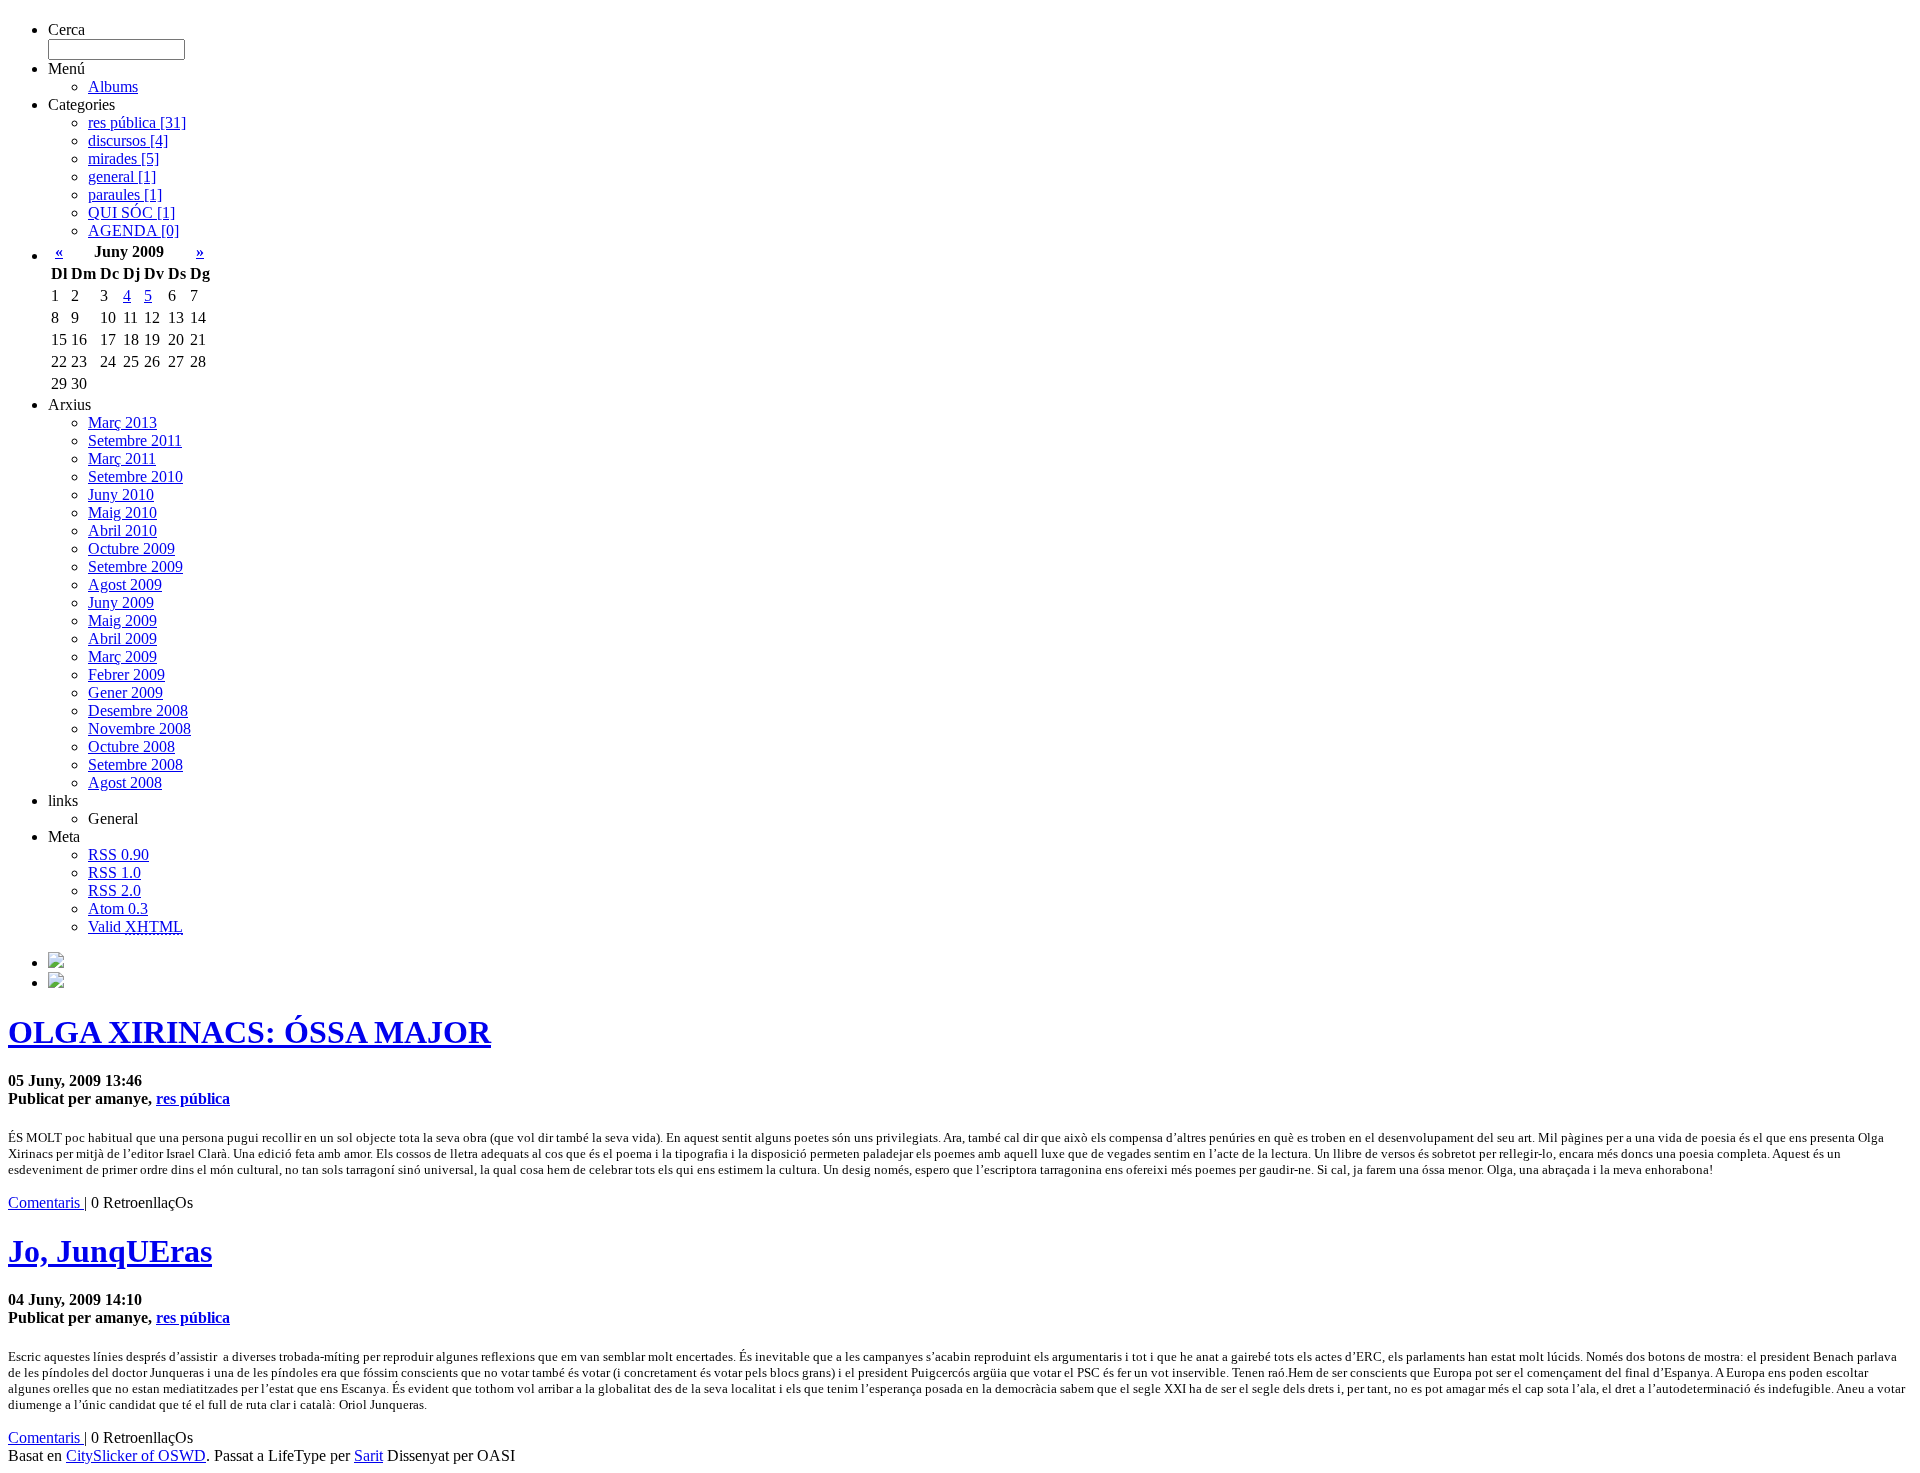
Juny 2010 (121, 494)
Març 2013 (122, 422)
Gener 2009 (125, 692)
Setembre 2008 (135, 764)
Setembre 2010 (135, 476)
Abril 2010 (122, 530)
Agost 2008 (125, 782)
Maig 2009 (122, 620)
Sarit (368, 1455)
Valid (135, 926)
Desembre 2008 (138, 710)
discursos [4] (128, 140)
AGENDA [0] (133, 230)
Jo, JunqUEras (110, 1251)
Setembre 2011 (135, 440)
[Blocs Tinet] (56, 962)
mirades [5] (123, 158)
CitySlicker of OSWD (136, 1455)
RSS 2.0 (114, 890)
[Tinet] (56, 982)
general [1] (122, 176)
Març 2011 (122, 458)
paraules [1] (125, 194)
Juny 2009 (121, 602)
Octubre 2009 (131, 548)
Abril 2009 (122, 638)
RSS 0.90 (118, 854)
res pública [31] (137, 122)
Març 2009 (122, 656)
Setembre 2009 (135, 566)
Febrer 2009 (126, 674)
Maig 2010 (122, 512)
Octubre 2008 (131, 746)
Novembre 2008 (139, 728)
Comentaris (46, 1202)
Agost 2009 (125, 584)
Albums (113, 86)
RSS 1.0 (114, 872)
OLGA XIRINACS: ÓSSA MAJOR (249, 1032)
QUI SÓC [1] (131, 212)
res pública (193, 1098)
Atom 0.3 (118, 908)
